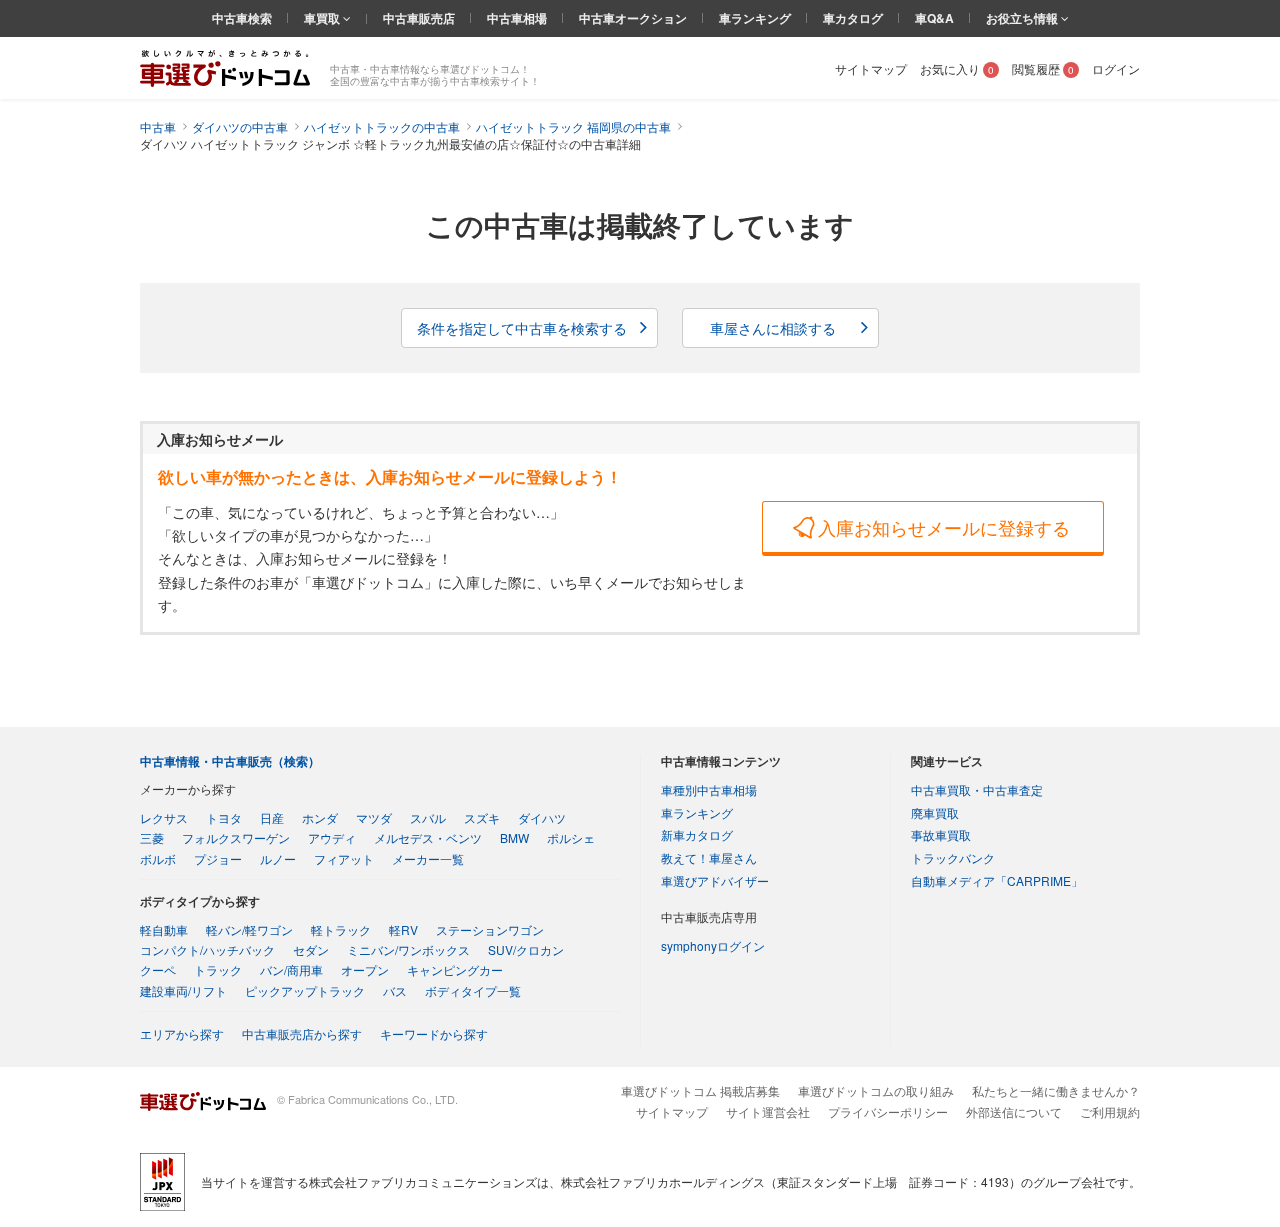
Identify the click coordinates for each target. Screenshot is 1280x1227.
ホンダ (320, 817)
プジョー (218, 858)
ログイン (1116, 68)
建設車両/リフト (183, 990)
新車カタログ (697, 834)
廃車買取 (935, 812)
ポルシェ (571, 837)
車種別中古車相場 (709, 789)
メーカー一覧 (428, 858)
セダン (311, 949)
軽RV (403, 929)
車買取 (323, 18)
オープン (365, 969)
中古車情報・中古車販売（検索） (230, 761)
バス (395, 990)
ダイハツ (542, 817)
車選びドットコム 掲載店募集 (700, 1090)
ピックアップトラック (305, 990)
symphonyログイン (713, 945)
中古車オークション (633, 18)
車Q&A (934, 18)
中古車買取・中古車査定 (977, 789)
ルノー (278, 858)
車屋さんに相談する (773, 328)
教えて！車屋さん (709, 857)
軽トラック (341, 929)
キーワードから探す (434, 1033)
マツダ (374, 817)
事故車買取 (941, 834)
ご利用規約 (1110, 1111)
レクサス (164, 817)
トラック (218, 969)
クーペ (158, 969)
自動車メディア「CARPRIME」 (997, 880)
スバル (428, 817)
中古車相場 (517, 18)
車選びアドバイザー (715, 880)
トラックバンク (953, 857)
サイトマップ (871, 68)
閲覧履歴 (1043, 68)
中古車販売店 (419, 18)
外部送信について (1014, 1111)
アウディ (332, 837)
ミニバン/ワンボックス (408, 949)
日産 (272, 817)
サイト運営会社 (768, 1111)
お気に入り (957, 68)
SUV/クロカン (526, 949)
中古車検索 (242, 18)
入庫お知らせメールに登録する (944, 527)
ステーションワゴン (490, 929)
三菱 (152, 837)
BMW (514, 837)
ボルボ (158, 858)
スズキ (482, 817)
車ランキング (755, 18)
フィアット (344, 858)
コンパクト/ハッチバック (207, 949)
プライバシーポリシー (888, 1111)
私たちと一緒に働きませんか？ (1056, 1090)
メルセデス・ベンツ (428, 837)
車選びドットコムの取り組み (876, 1090)
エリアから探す (182, 1033)
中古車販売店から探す (302, 1033)
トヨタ (224, 817)
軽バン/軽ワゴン (249, 929)
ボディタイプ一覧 (473, 990)
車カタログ (853, 18)
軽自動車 (164, 929)
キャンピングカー (455, 969)
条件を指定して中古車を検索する (522, 328)
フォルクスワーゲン (236, 837)
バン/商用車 (291, 969)
